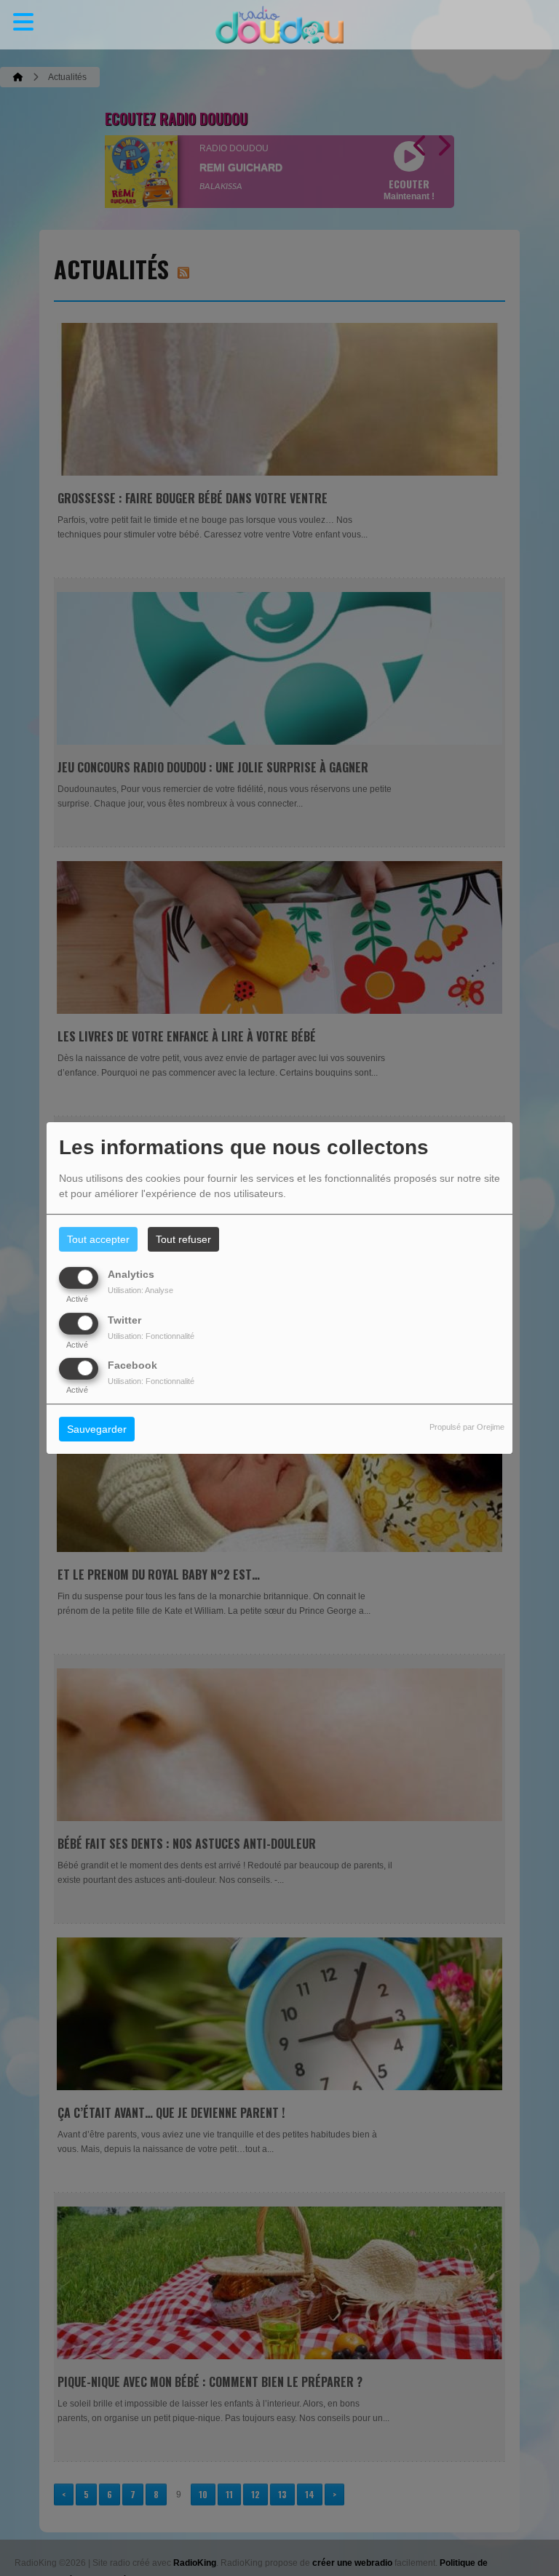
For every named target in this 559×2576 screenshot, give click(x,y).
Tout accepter (98, 1239)
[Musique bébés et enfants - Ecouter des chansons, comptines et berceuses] (279, 25)
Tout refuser (183, 1239)
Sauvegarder (97, 1429)
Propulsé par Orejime (467, 1427)
